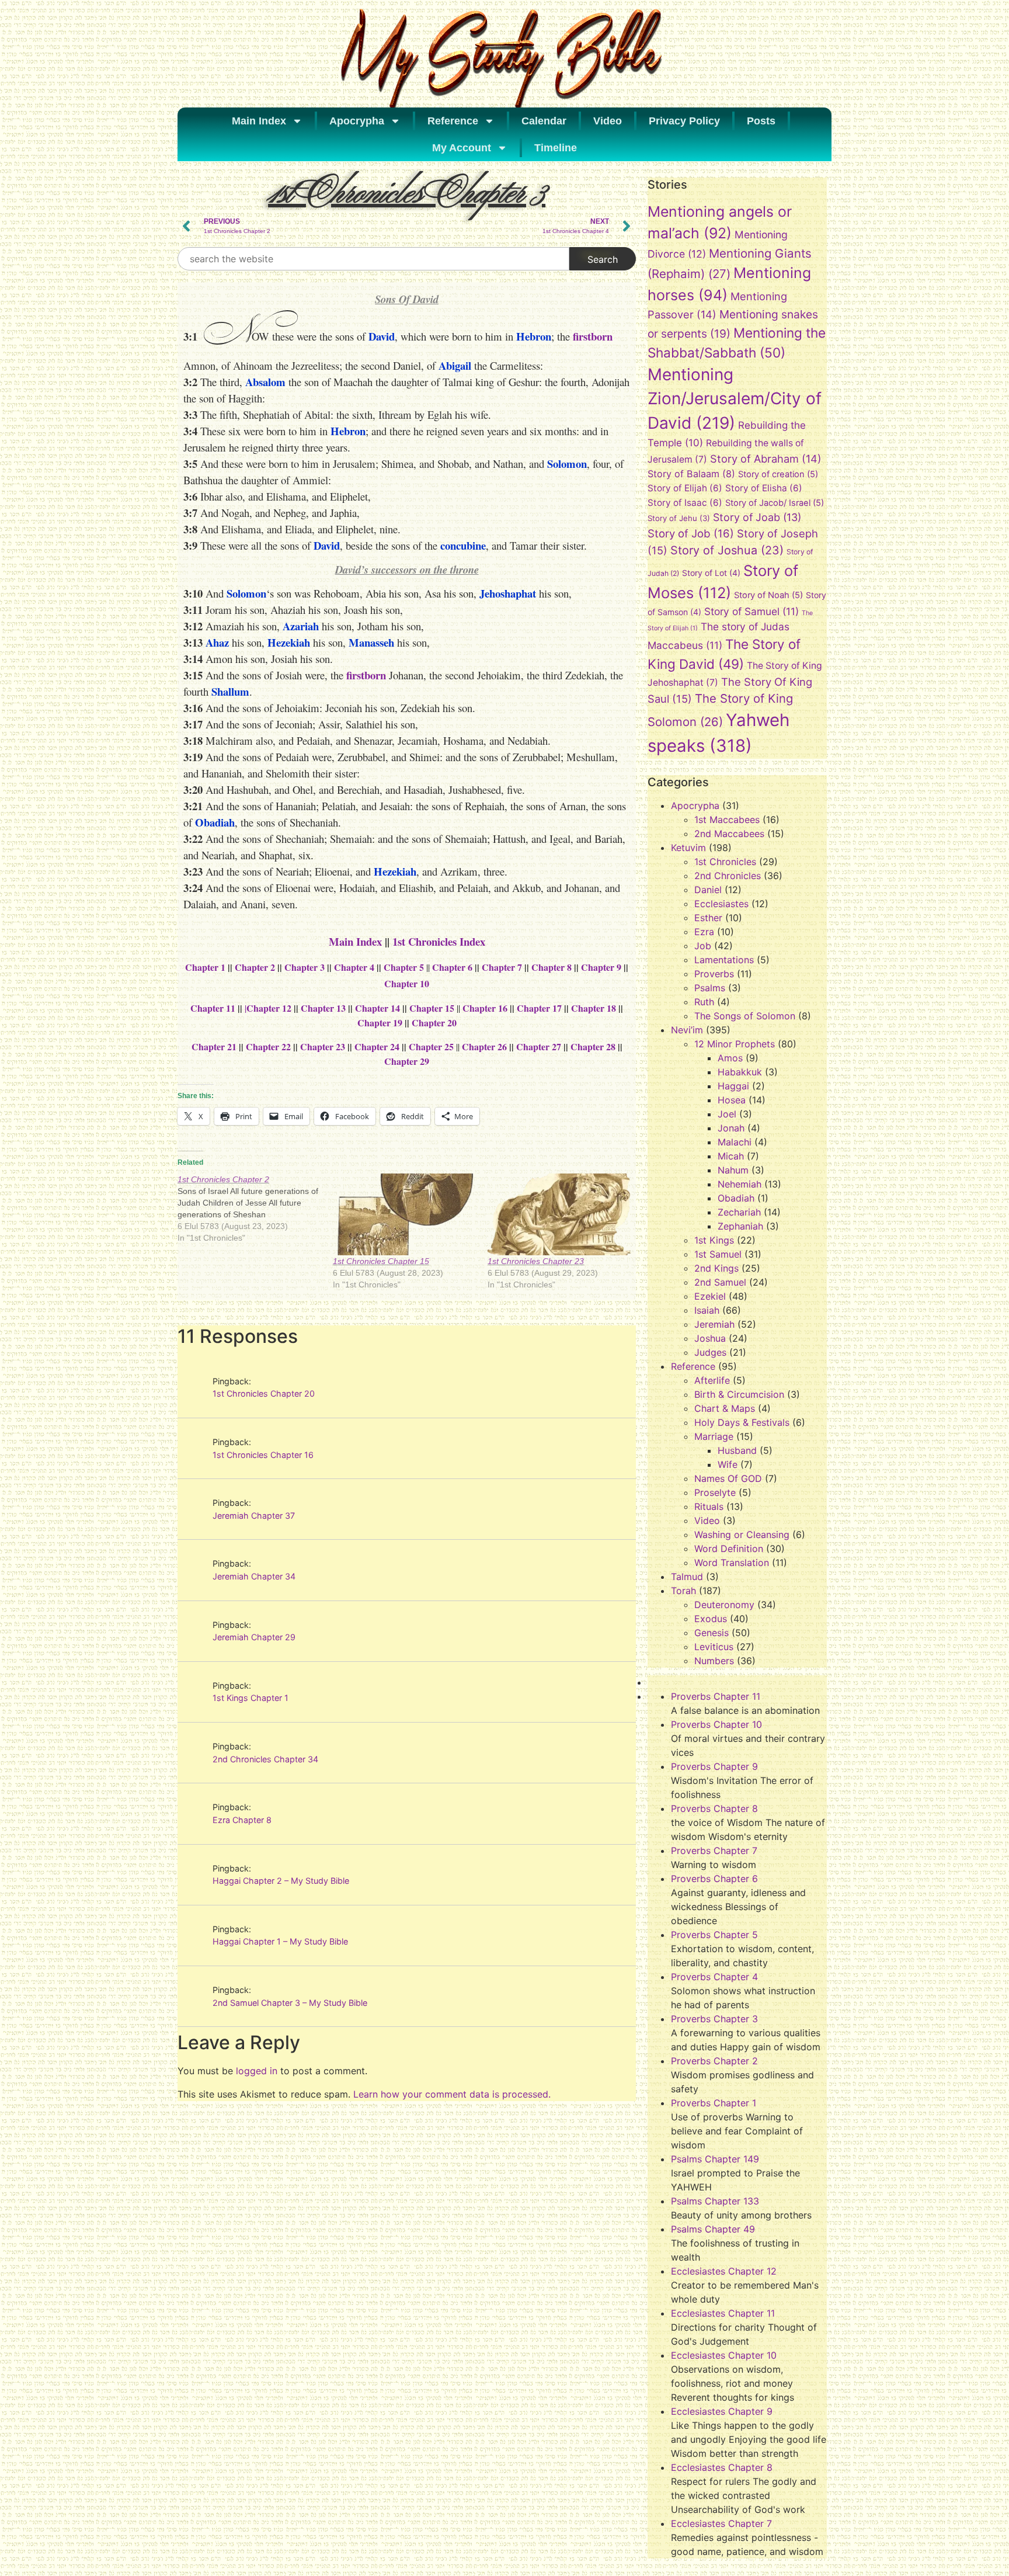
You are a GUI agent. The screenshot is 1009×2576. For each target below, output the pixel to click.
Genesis (711, 1633)
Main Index (259, 121)
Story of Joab (757, 517)
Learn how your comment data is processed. (452, 2094)
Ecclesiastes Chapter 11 (723, 2313)
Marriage (714, 1436)
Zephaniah (740, 1226)
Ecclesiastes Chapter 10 (724, 2355)
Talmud (687, 1577)
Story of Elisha (764, 488)
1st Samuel (718, 1254)
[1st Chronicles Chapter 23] (559, 1214)
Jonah (731, 1128)
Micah (731, 1156)
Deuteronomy (724, 1605)
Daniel (708, 890)
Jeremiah (714, 1324)
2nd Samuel (720, 1282)
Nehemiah (740, 1184)
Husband (737, 1450)
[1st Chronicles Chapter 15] (405, 1214)
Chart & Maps (725, 1408)
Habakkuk (740, 1072)
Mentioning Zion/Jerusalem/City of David (735, 399)
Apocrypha (357, 121)
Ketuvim (688, 848)
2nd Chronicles (728, 876)
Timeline (556, 148)
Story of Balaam (691, 474)
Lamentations (724, 960)
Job (703, 946)
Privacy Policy (684, 121)
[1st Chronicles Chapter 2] (255, 1209)
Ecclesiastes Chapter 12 (724, 2271)
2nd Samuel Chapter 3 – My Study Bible (290, 2003)
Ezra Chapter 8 (242, 1820)
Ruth (704, 1002)
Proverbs (714, 974)
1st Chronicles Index (439, 941)
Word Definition (729, 1549)
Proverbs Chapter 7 (714, 1851)
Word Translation (732, 1563)
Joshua (710, 1338)
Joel (727, 1114)
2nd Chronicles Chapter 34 (265, 1759)
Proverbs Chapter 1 (714, 2103)
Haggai (733, 1086)
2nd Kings (716, 1268)
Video (608, 121)
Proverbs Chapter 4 (714, 1977)
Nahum (733, 1170)
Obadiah (736, 1198)
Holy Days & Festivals (742, 1422)
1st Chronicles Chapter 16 (263, 1455)
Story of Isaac (685, 503)
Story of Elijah (685, 488)
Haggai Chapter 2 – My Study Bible (281, 1881)
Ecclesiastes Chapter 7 (721, 2523)
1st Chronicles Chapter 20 (264, 1393)
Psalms (710, 988)
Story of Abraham (766, 459)
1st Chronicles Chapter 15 (381, 1261)
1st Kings (714, 1240)
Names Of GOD (728, 1478)
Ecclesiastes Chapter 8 (722, 2467)
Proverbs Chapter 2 (714, 2061)
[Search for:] (373, 259)
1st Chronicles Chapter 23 (536, 1261)
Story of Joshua (727, 550)
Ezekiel (710, 1296)
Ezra (704, 932)
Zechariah (739, 1212)
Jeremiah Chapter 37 (254, 1516)
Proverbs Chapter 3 (714, 2019)
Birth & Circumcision (739, 1394)
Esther (708, 918)
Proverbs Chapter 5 (714, 1935)
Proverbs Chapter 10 (716, 1724)
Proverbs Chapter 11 (716, 1696)
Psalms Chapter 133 (715, 2201)
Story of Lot (711, 573)
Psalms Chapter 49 (713, 2229)
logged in (257, 2071)
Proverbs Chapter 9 (714, 1766)
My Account (462, 148)
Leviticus (714, 1647)
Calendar (544, 121)
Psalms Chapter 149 (715, 2159)
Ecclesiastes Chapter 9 (722, 2411)
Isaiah (707, 1310)
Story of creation (778, 474)
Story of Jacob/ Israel (775, 503)
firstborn (593, 336)
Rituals (709, 1506)
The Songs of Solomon (745, 1016)
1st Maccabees (727, 820)
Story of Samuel (751, 611)
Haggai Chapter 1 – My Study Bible (280, 1941)
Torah (683, 1591)
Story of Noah (768, 595)
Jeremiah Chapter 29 (254, 1637)
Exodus (711, 1619)
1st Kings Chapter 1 (250, 1698)
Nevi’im (687, 1030)
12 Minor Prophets (735, 1044)
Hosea (732, 1100)
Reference (453, 121)
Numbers (714, 1661)
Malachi (735, 1142)
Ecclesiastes (721, 904)
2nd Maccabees (729, 834)
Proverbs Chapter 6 (714, 1879)
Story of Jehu (679, 518)
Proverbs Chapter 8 (714, 1808)
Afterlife (712, 1380)
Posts (761, 121)
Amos (730, 1058)
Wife (728, 1464)
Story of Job (691, 533)
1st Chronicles (725, 862)
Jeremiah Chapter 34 (254, 1576)
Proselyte (715, 1492)
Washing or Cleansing (742, 1535)
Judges (710, 1352)
